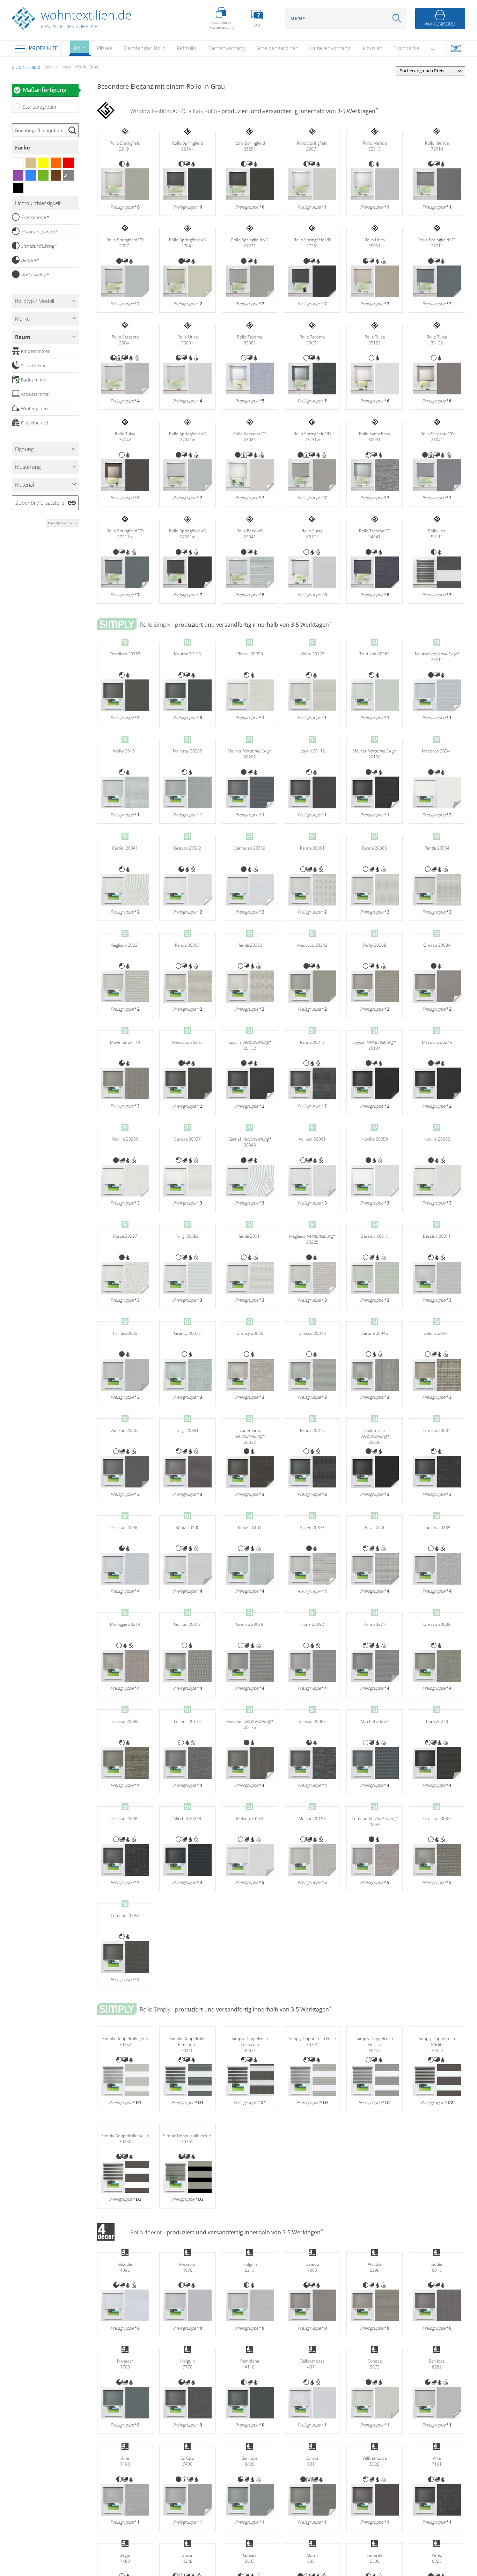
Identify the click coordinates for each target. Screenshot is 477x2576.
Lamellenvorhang (330, 48)
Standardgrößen (40, 107)
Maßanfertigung (45, 90)
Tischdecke (406, 48)
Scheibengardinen (277, 48)
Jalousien (372, 48)
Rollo (80, 48)
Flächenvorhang (226, 48)
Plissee (105, 48)
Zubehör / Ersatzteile (40, 503)
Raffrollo (186, 48)
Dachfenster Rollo (145, 48)
